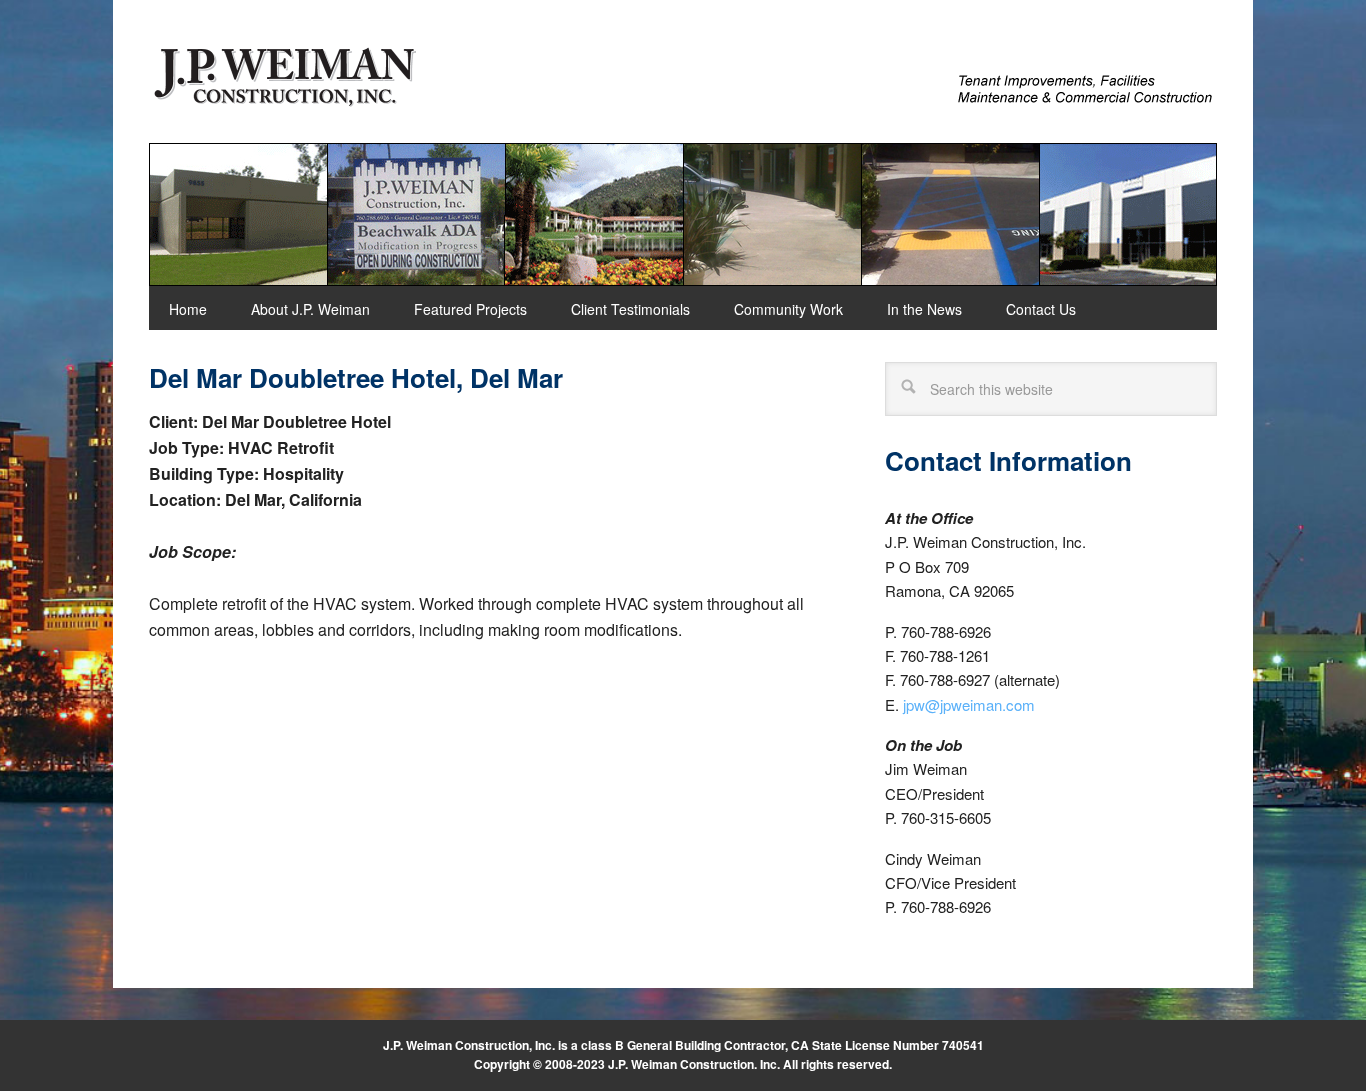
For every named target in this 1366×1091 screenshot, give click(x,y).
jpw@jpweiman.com (969, 704)
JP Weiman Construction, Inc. (284, 76)
